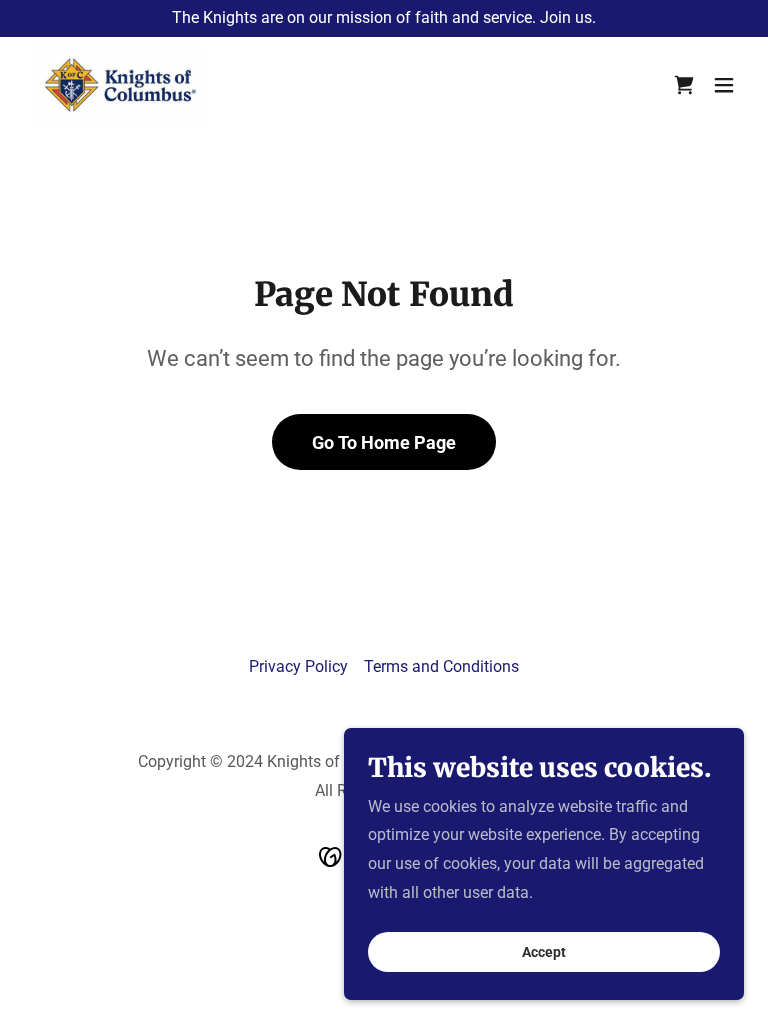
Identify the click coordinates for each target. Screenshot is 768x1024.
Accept (544, 952)
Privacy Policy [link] (298, 666)
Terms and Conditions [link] (441, 666)
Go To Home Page (384, 442)
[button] (684, 85)
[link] (118, 85)
